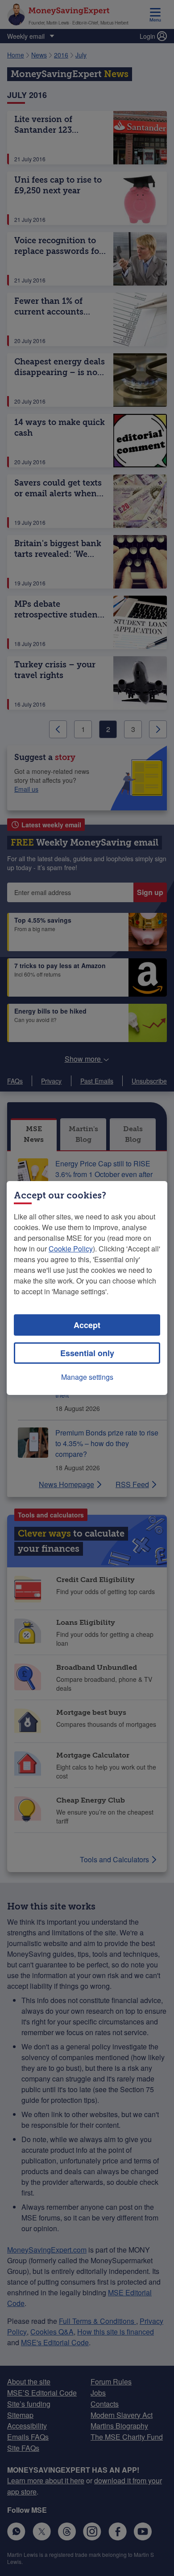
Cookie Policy (71, 1249)
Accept (87, 1325)
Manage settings (87, 1377)
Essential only (87, 1353)
